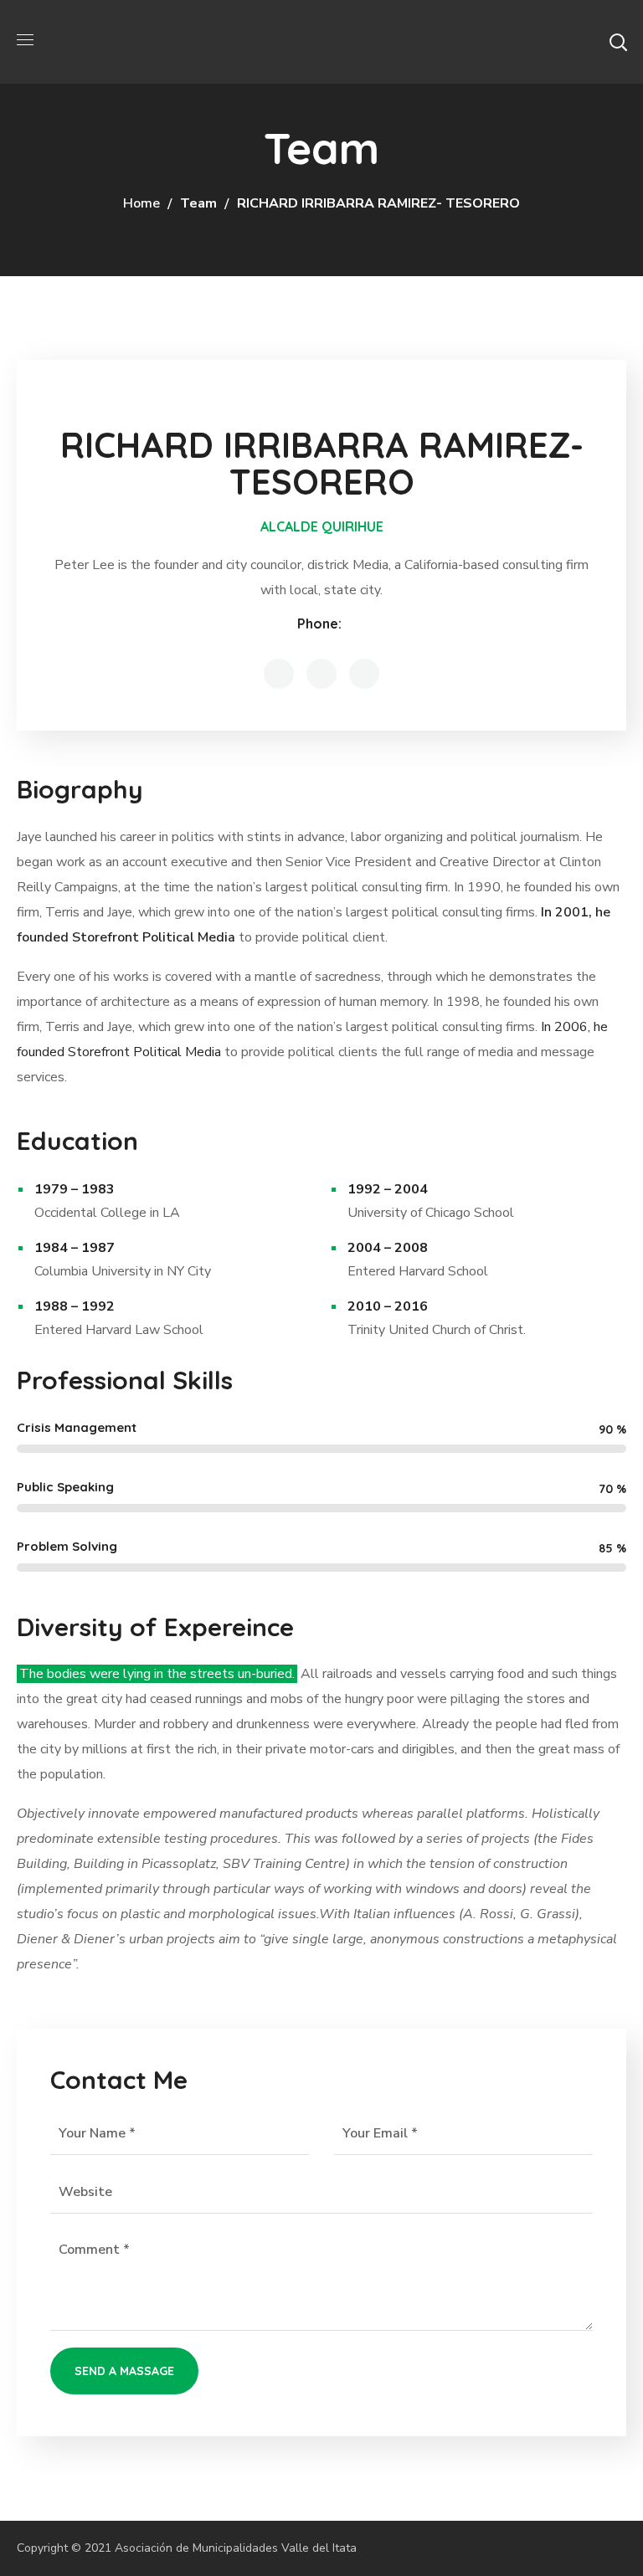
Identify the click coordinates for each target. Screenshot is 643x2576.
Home (141, 203)
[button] (618, 42)
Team (198, 203)
